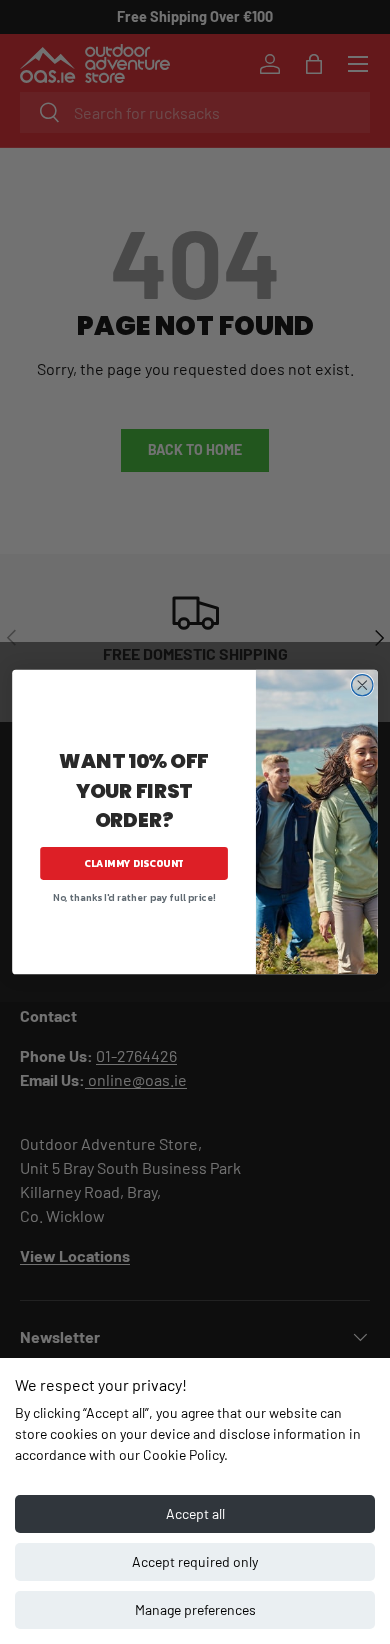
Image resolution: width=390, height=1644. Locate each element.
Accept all (195, 1513)
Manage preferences (195, 1609)
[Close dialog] (362, 685)
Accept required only (195, 1561)
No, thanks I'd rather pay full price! (134, 897)
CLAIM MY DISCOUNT (134, 863)
